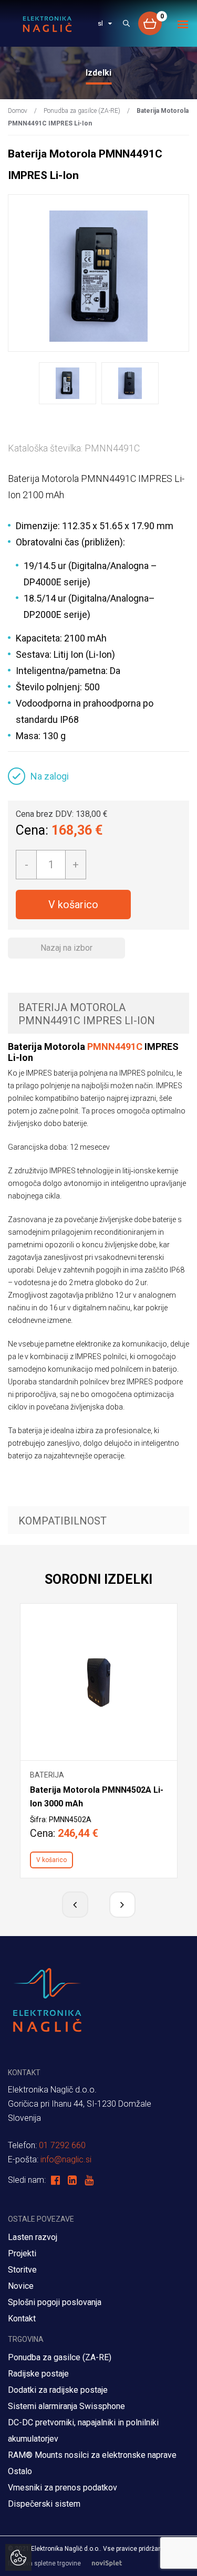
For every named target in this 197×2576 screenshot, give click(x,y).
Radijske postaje (38, 2374)
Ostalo (20, 2471)
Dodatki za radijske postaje (58, 2390)
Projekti (22, 2253)
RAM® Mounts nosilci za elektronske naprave (92, 2455)
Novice (21, 2286)
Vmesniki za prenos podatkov (63, 2488)
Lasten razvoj (33, 2237)
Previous (75, 1905)
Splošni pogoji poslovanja (55, 2302)
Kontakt (22, 2319)
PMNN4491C (115, 1047)
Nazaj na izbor (66, 948)
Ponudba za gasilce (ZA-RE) (82, 111)
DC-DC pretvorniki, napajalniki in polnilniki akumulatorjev (83, 2431)
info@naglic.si (66, 2159)
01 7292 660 (62, 2145)
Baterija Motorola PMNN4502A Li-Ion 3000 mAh (97, 1797)
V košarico (73, 905)
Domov (18, 111)
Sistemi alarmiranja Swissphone (66, 2406)
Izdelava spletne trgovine (44, 2563)
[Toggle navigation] (183, 24)
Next (122, 1905)
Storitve (22, 2270)
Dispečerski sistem (44, 2504)
